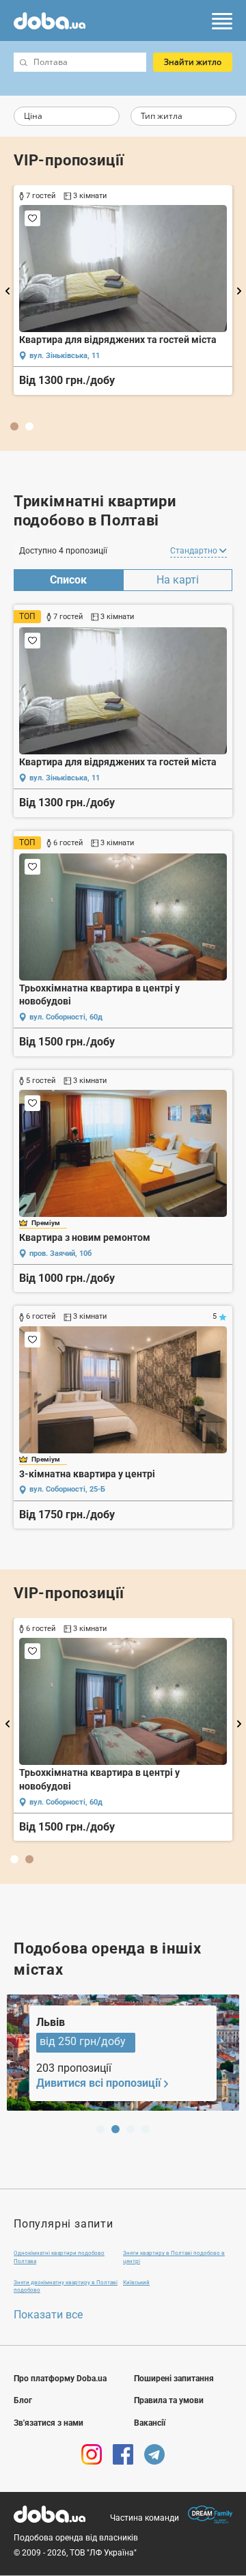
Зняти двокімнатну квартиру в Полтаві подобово (66, 2286)
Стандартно (195, 551)
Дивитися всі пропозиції (98, 2083)
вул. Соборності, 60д (66, 369)
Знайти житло (193, 62)
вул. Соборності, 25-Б (67, 1489)
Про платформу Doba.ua (60, 2379)
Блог (23, 2400)
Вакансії (150, 2423)
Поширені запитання (174, 2379)
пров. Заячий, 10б (60, 1253)
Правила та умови (169, 2400)
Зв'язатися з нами (49, 2423)
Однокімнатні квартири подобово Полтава (59, 2257)
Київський (136, 2283)
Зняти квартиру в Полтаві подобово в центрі (174, 2257)
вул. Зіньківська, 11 (65, 778)
